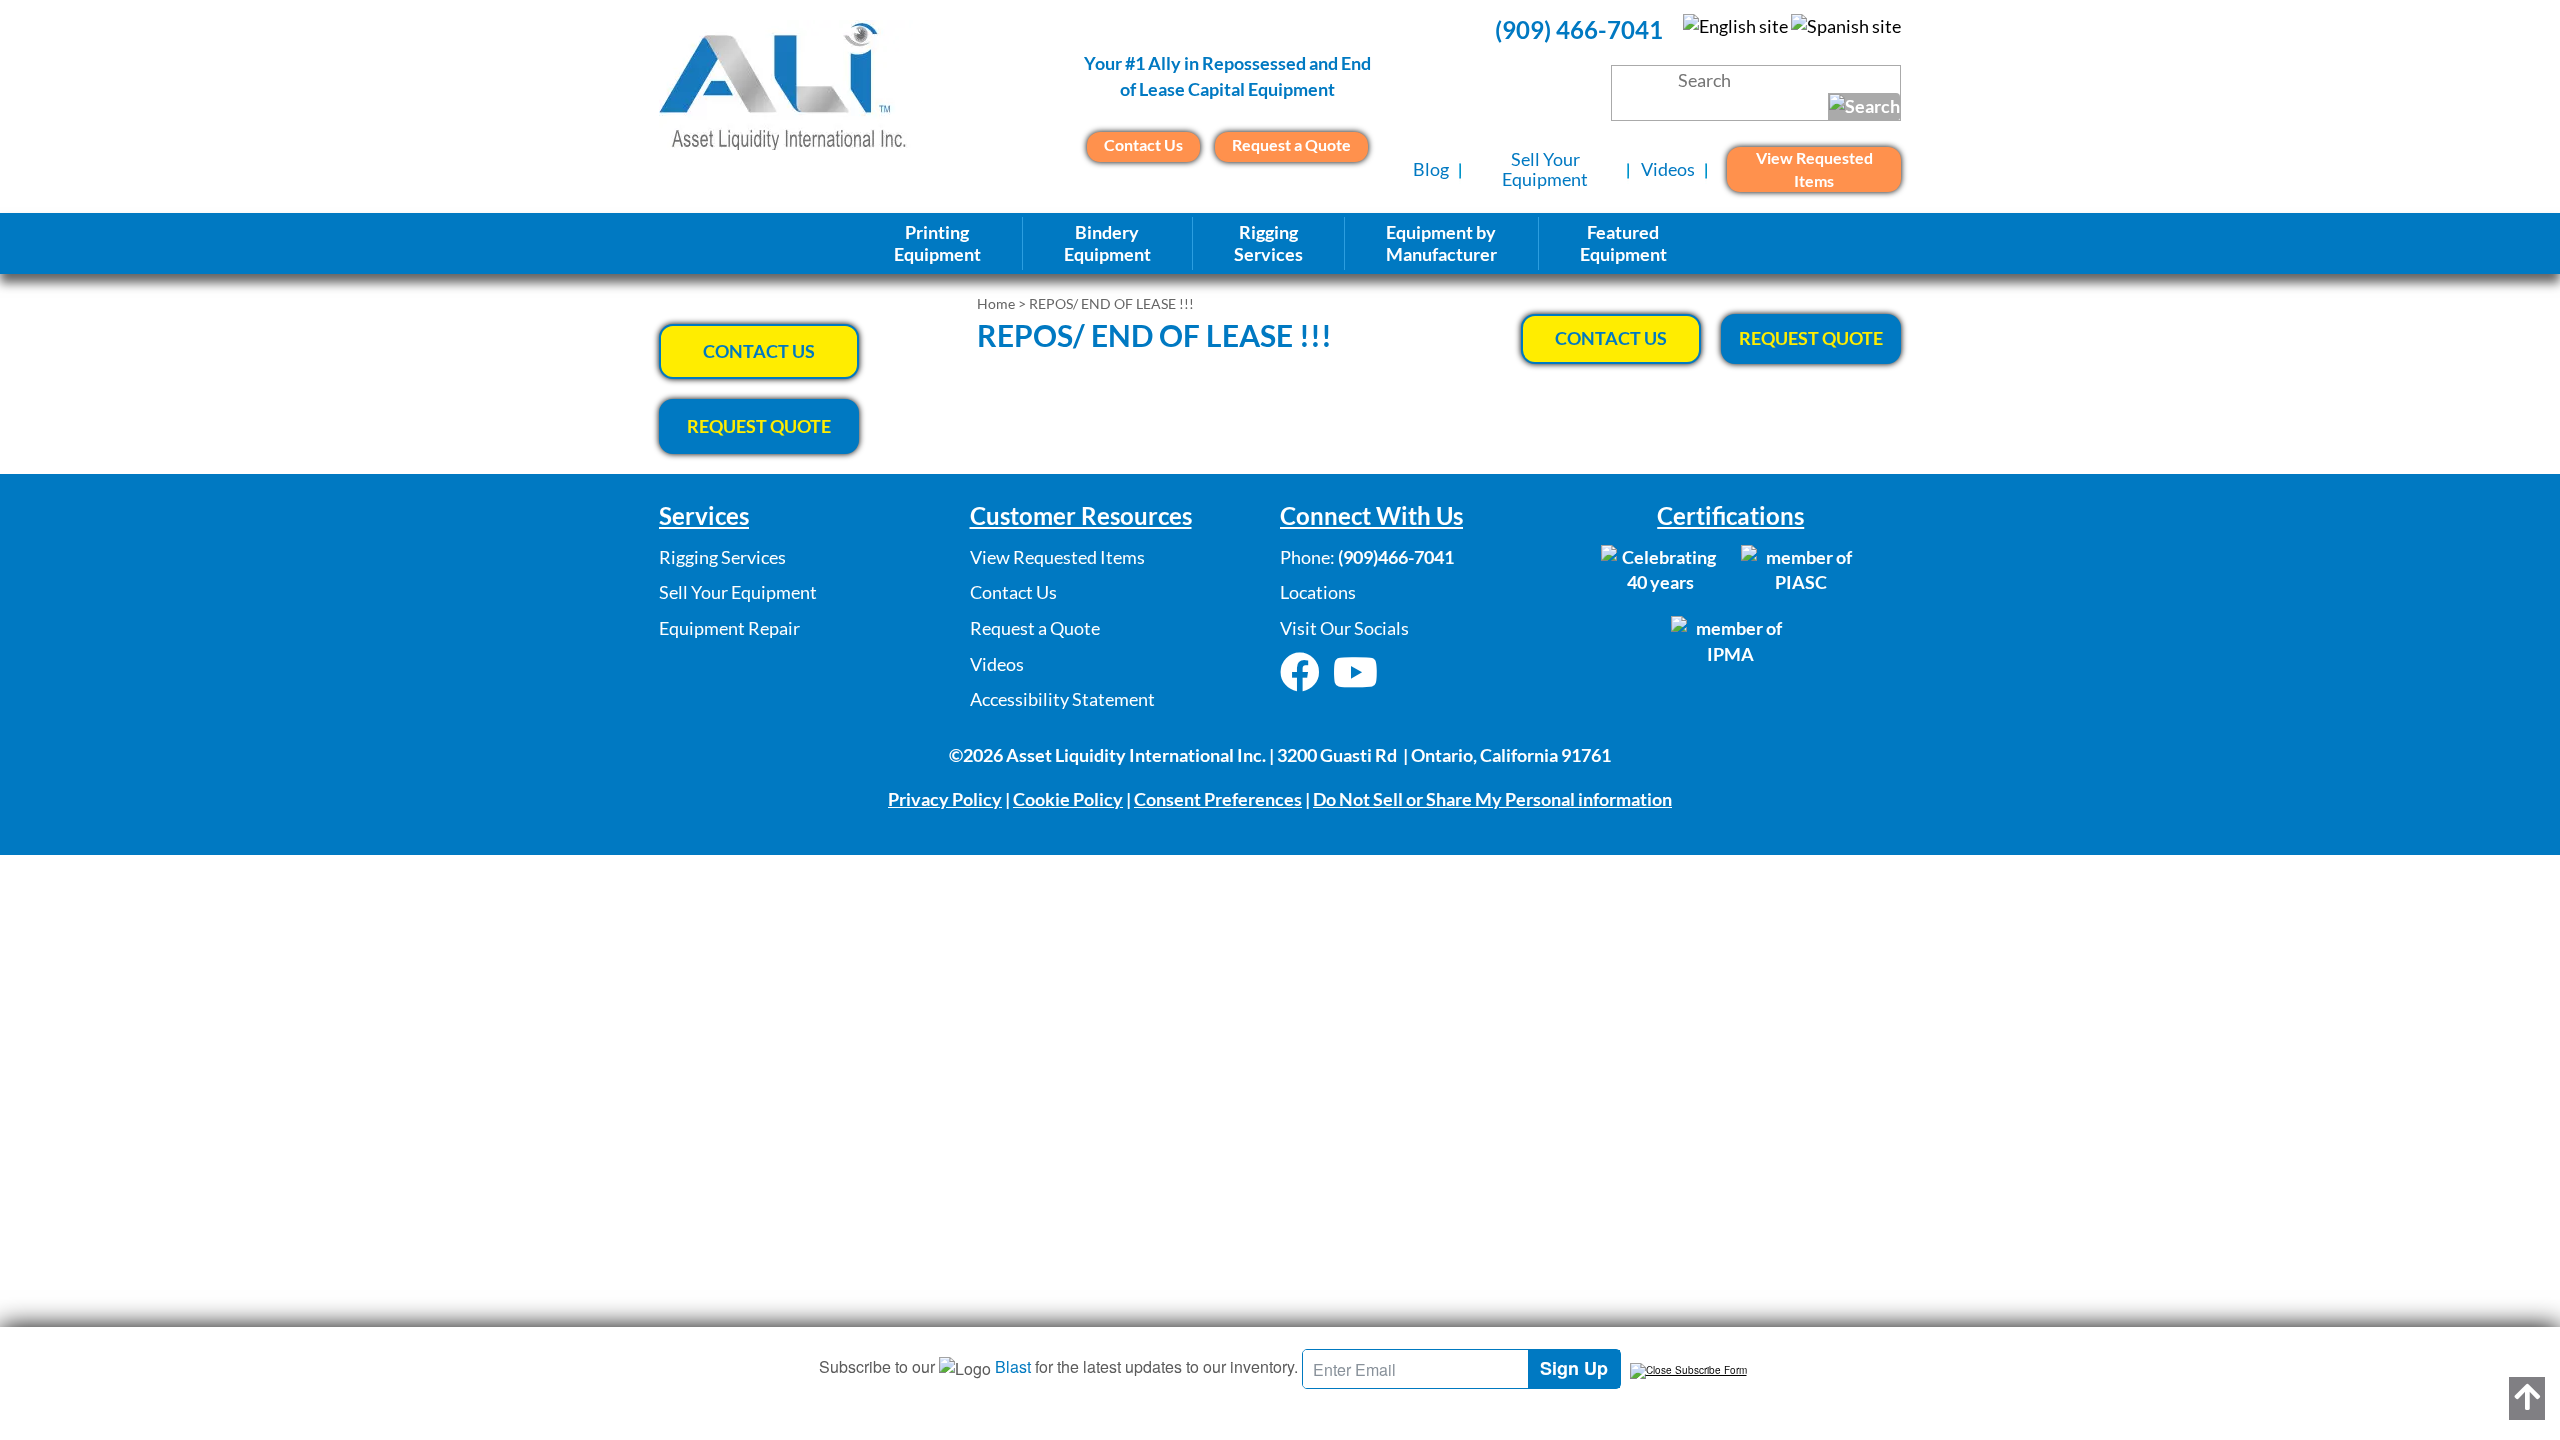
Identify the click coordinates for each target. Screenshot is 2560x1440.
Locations (1318, 592)
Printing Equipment (937, 243)
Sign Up (1574, 1368)
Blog (1431, 169)
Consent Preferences (1218, 799)
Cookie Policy (1068, 799)
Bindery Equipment (1107, 243)
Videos (1668, 169)
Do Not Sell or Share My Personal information (1492, 799)
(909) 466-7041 (1579, 29)
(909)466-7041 (1396, 557)
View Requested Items (1814, 169)
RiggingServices (1268, 243)
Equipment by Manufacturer (1441, 243)
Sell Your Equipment (1545, 169)
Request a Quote (1291, 144)
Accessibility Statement (1062, 699)
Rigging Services (722, 557)
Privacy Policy (945, 799)
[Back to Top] (2527, 1398)
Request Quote (1811, 338)
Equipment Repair (729, 628)
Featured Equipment (1623, 243)
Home (996, 303)
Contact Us (1143, 144)
